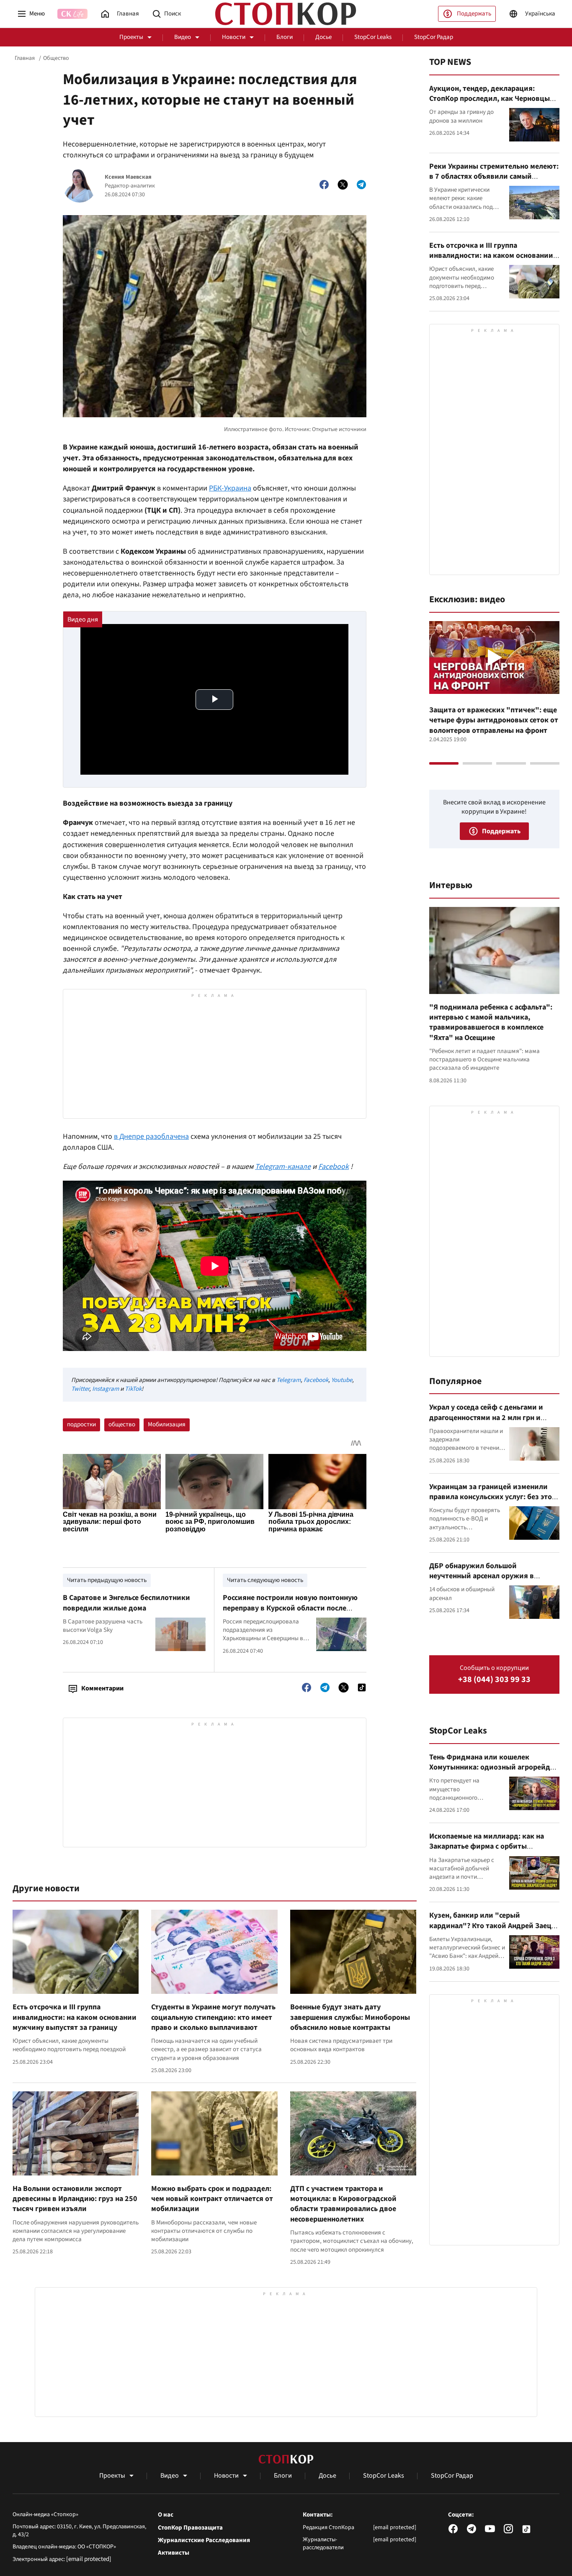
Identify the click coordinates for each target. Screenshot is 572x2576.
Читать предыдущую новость (107, 1580)
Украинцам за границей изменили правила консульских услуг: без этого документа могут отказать (494, 1497)
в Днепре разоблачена (151, 1136)
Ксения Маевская (128, 177)
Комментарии (102, 1688)
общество (122, 1424)
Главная (25, 58)
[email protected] (89, 2559)
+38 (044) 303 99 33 (494, 1680)
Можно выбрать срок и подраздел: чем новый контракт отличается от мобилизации (212, 2199)
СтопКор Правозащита (190, 2528)
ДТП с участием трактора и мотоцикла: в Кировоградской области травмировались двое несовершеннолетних (343, 2204)
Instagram (106, 1389)
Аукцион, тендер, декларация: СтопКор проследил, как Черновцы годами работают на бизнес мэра (490, 99)
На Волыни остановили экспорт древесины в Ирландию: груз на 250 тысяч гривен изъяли (75, 2199)
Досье (323, 37)
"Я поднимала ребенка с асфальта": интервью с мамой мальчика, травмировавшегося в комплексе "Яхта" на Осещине (491, 1022)
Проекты (131, 37)
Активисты (174, 2553)
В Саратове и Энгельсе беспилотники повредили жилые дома (126, 1603)
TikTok (133, 1389)
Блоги (285, 37)
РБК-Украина (230, 488)
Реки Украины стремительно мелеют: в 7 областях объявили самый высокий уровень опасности (494, 177)
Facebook (316, 1380)
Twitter (80, 1389)
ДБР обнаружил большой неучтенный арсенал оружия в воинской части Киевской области (489, 1576)
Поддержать (474, 14)
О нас (166, 2515)
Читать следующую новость (265, 1580)
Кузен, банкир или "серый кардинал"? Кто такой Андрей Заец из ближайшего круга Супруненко (490, 1926)
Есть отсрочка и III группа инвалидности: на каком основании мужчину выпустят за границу (75, 2017)
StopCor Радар (434, 37)
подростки (81, 1424)
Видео (183, 37)
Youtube (342, 1380)
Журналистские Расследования (204, 2540)
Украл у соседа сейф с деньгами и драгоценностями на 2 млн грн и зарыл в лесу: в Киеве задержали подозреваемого (487, 1423)
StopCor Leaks (373, 37)
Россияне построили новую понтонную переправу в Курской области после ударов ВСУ (290, 1608)
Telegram (289, 1380)
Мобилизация (167, 1424)
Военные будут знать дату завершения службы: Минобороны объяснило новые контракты (350, 2017)
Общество (56, 58)
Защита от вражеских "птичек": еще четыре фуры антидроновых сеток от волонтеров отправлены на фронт (494, 720)
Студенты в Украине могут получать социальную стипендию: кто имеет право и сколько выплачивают (213, 2017)
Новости (234, 37)
